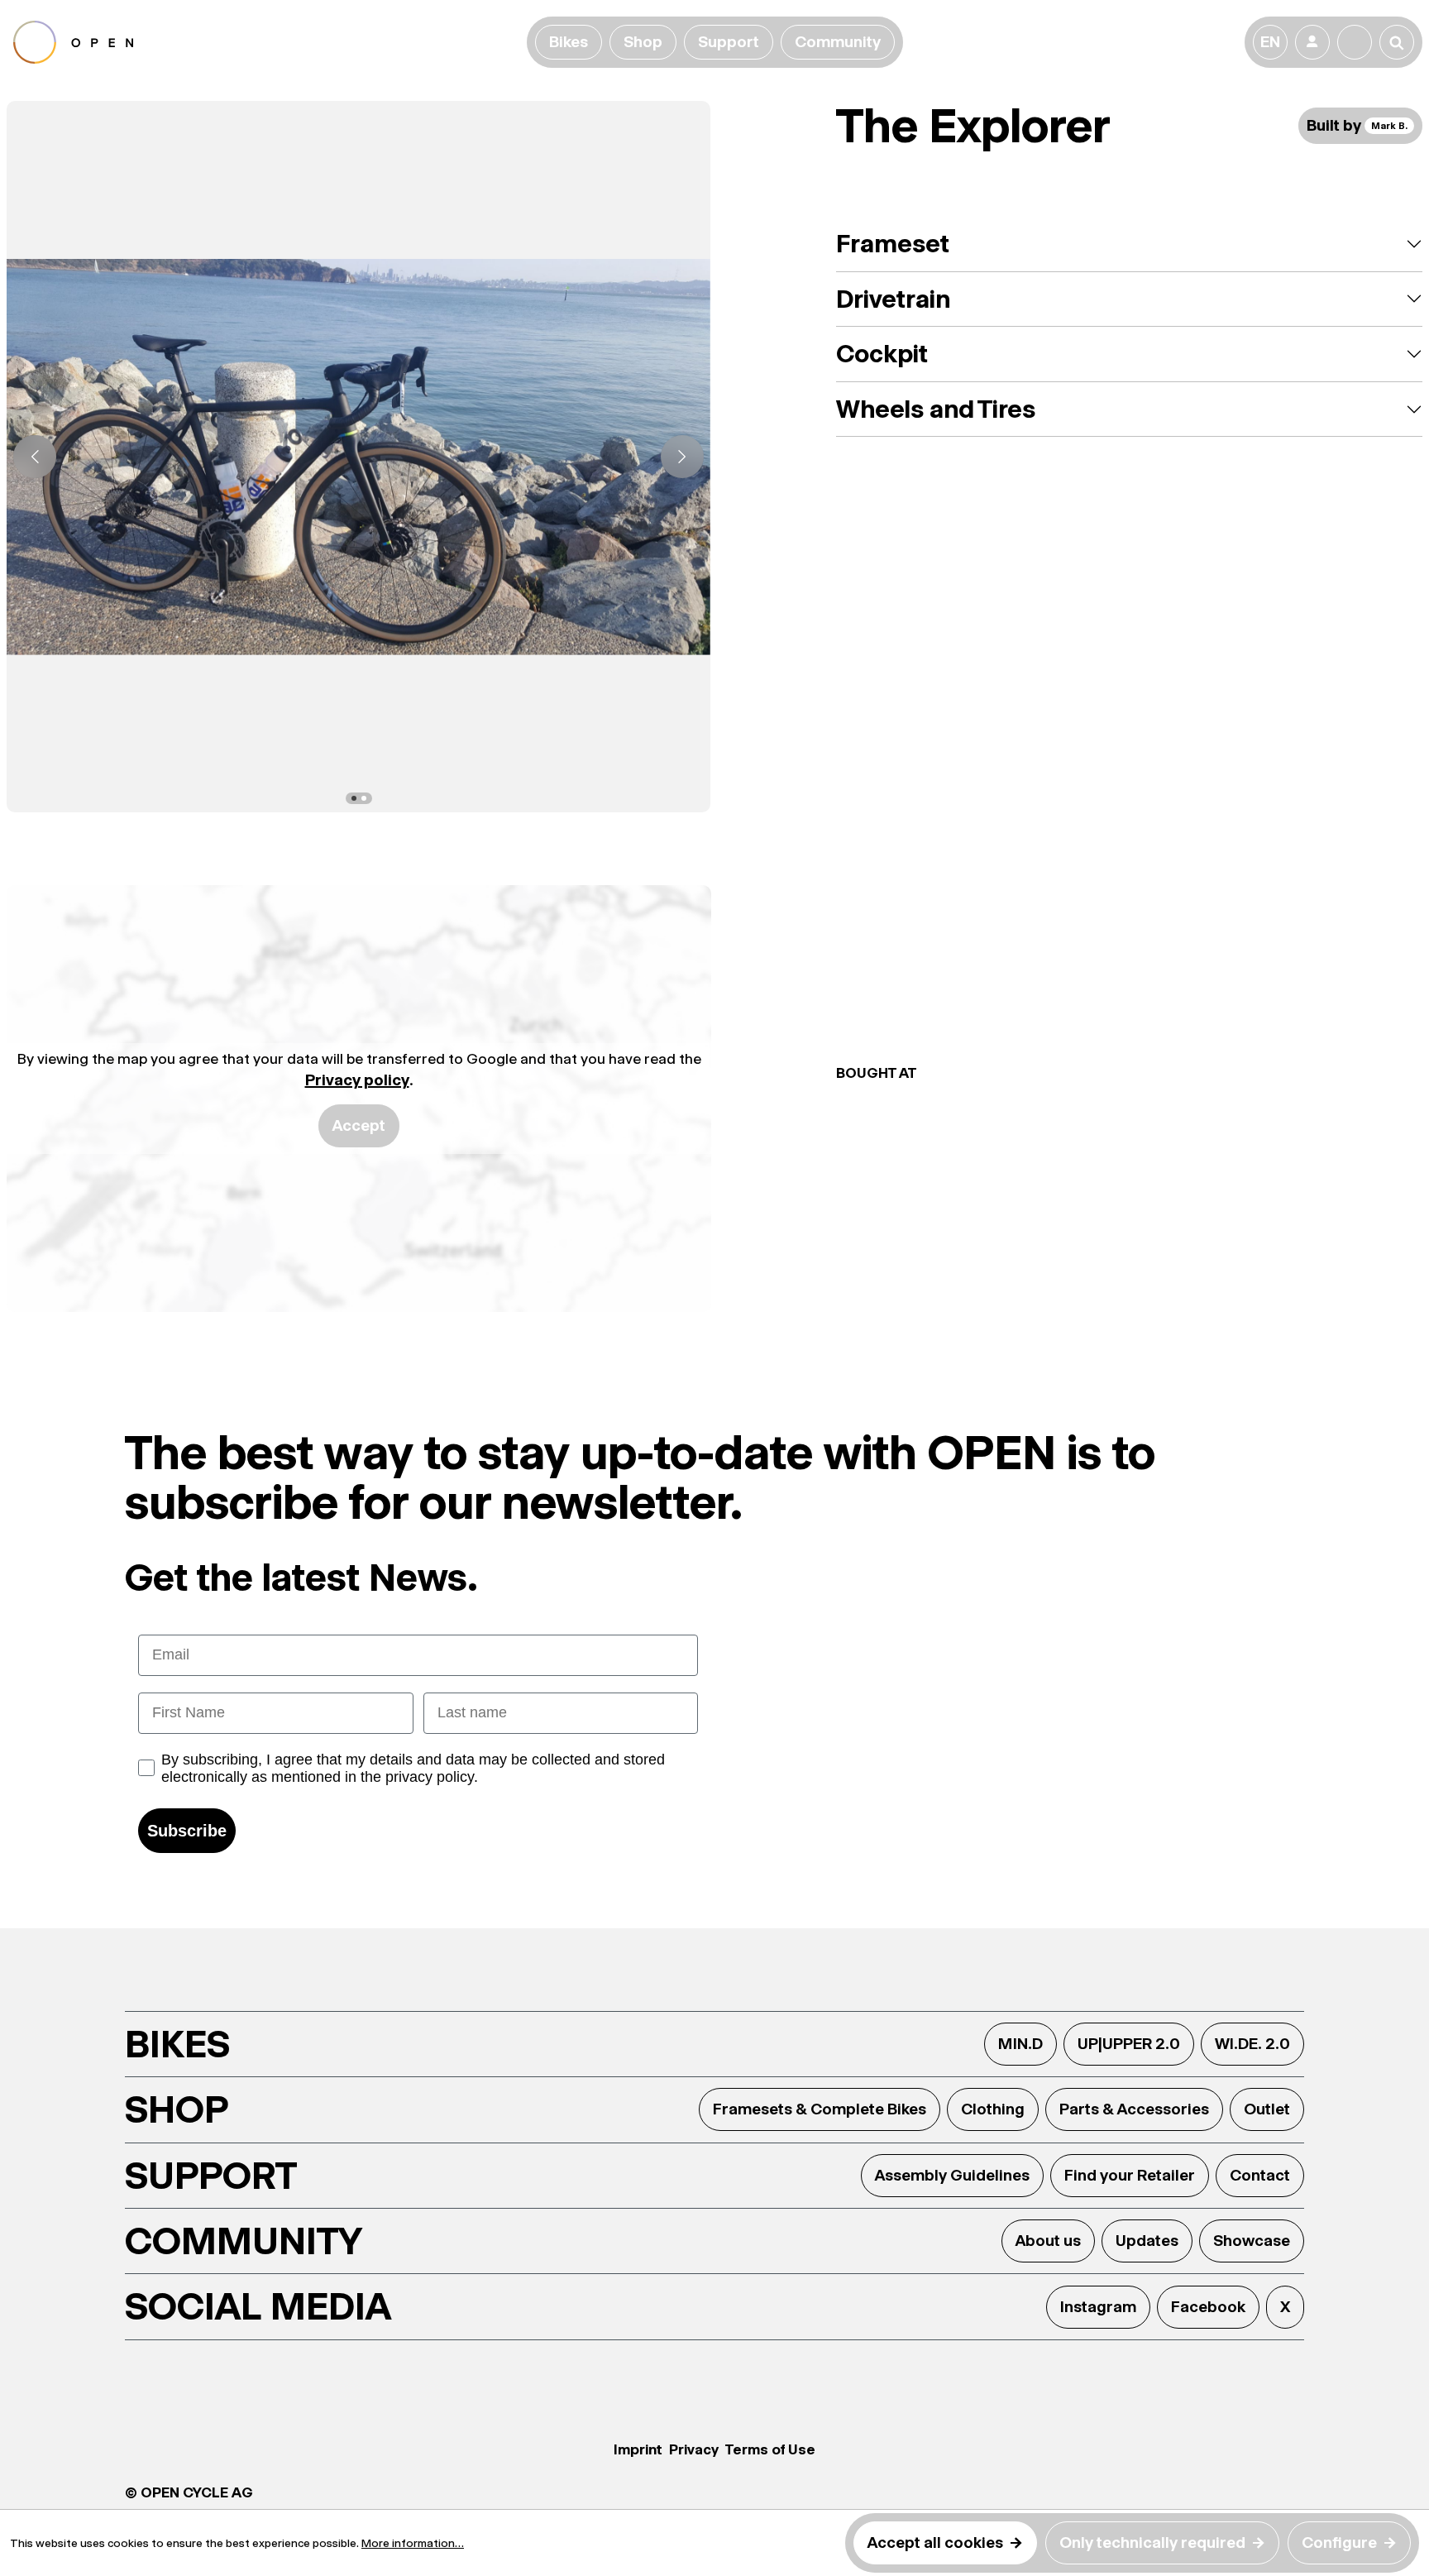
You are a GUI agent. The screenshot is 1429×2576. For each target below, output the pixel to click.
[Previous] (35, 457)
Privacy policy (357, 1080)
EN (1270, 42)
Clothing (993, 2109)
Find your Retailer (1130, 2175)
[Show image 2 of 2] (364, 798)
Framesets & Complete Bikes (820, 2109)
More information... (413, 2543)
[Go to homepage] (267, 42)
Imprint (638, 2449)
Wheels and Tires (936, 409)
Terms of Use (770, 2449)
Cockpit (882, 354)
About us (1048, 2241)
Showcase (1252, 2241)
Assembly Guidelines (952, 2175)
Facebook (1208, 2307)
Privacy (694, 2449)
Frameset (893, 244)
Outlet (1267, 2109)
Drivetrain (893, 299)
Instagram (1098, 2307)
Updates (1147, 2241)
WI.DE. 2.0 (1252, 2044)
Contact (1260, 2175)
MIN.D (1020, 2044)
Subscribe (187, 1831)
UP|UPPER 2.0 (1129, 2044)
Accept (359, 1125)
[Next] (682, 457)
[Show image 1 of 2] (354, 798)
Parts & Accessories (1134, 2109)
